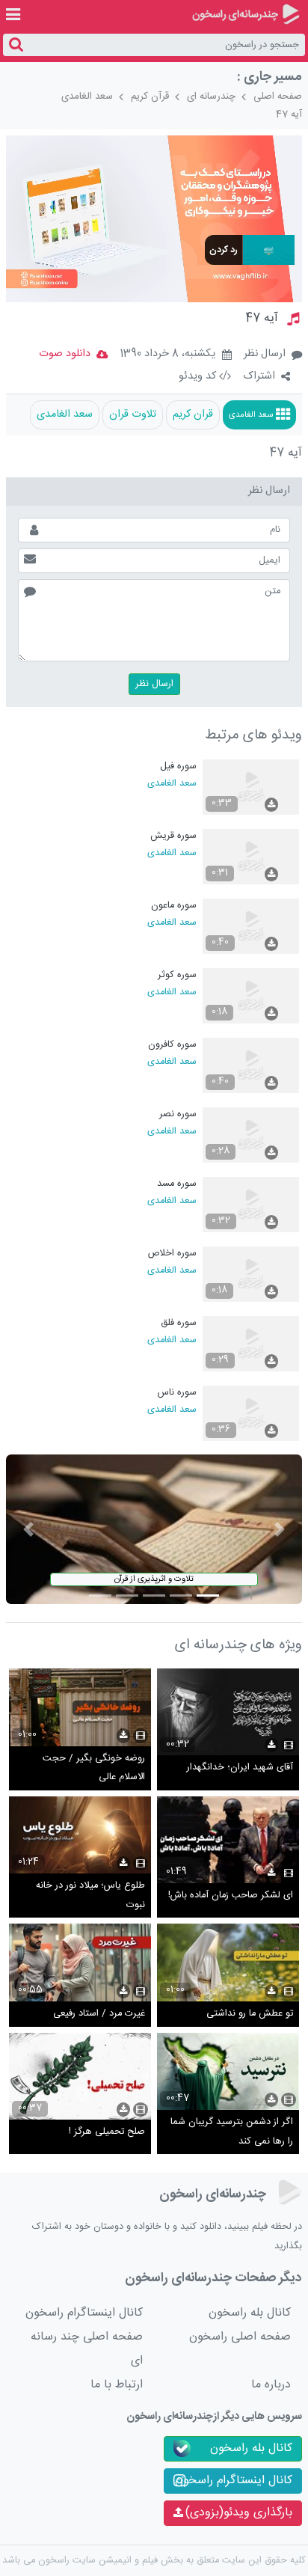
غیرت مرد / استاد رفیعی (99, 2014)
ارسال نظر (265, 354)
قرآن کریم (150, 97)
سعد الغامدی (87, 97)
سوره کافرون (172, 1045)
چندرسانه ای (211, 97)
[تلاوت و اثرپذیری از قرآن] (154, 1530)
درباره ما (271, 2385)
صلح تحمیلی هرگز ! (107, 2132)
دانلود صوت (65, 354)
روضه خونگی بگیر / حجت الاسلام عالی (94, 1768)
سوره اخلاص (172, 1254)
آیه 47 (289, 114)
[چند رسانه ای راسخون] (246, 14)
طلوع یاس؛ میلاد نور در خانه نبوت (90, 1896)
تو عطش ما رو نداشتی (250, 2014)
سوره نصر (178, 1114)
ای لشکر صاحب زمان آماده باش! (231, 1896)
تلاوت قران (133, 414)
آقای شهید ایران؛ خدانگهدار (240, 1768)
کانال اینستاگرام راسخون (84, 2313)
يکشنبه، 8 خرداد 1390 (168, 355)
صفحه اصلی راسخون (240, 2337)
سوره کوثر (177, 975)
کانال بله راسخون (250, 2313)
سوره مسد (177, 1184)
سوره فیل (178, 767)
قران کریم (193, 414)
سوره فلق (179, 1323)
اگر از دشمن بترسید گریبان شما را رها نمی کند (232, 2132)
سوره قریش (173, 836)
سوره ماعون (174, 906)
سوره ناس (177, 1393)
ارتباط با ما (117, 2385)
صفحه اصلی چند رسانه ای (87, 2349)
